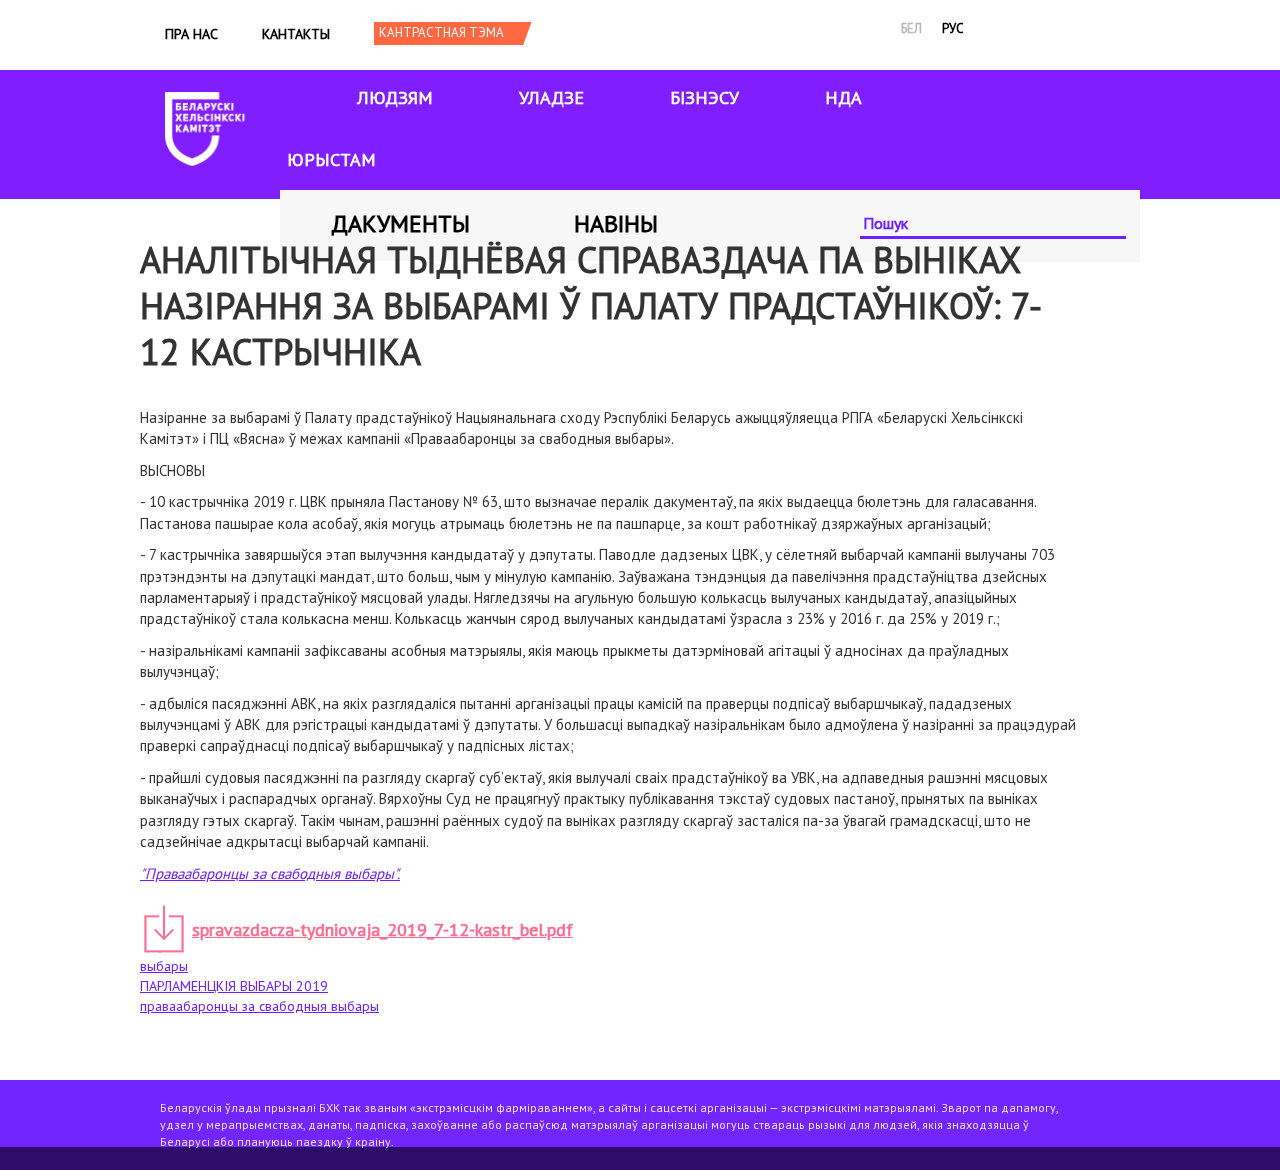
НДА (843, 97)
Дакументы (400, 223)
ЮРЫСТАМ (331, 159)
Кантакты (296, 34)
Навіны (616, 223)
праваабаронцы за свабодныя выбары (259, 1006)
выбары (164, 966)
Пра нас (191, 34)
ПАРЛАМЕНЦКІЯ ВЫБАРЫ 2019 (234, 986)
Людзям (395, 97)
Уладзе (551, 97)
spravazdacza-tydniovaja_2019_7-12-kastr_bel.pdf (382, 929)
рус (953, 28)
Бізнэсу (704, 97)
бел (911, 28)
